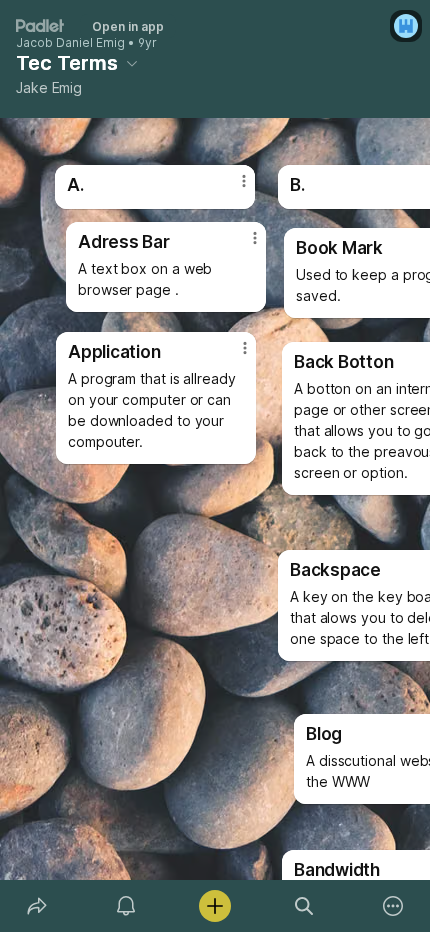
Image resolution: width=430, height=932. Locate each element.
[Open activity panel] (125, 906)
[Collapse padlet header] (132, 63)
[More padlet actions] (393, 906)
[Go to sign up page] (406, 26)
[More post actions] (232, 356)
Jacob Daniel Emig (70, 43)
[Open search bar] (304, 906)
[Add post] (214, 906)
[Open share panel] (36, 906)
